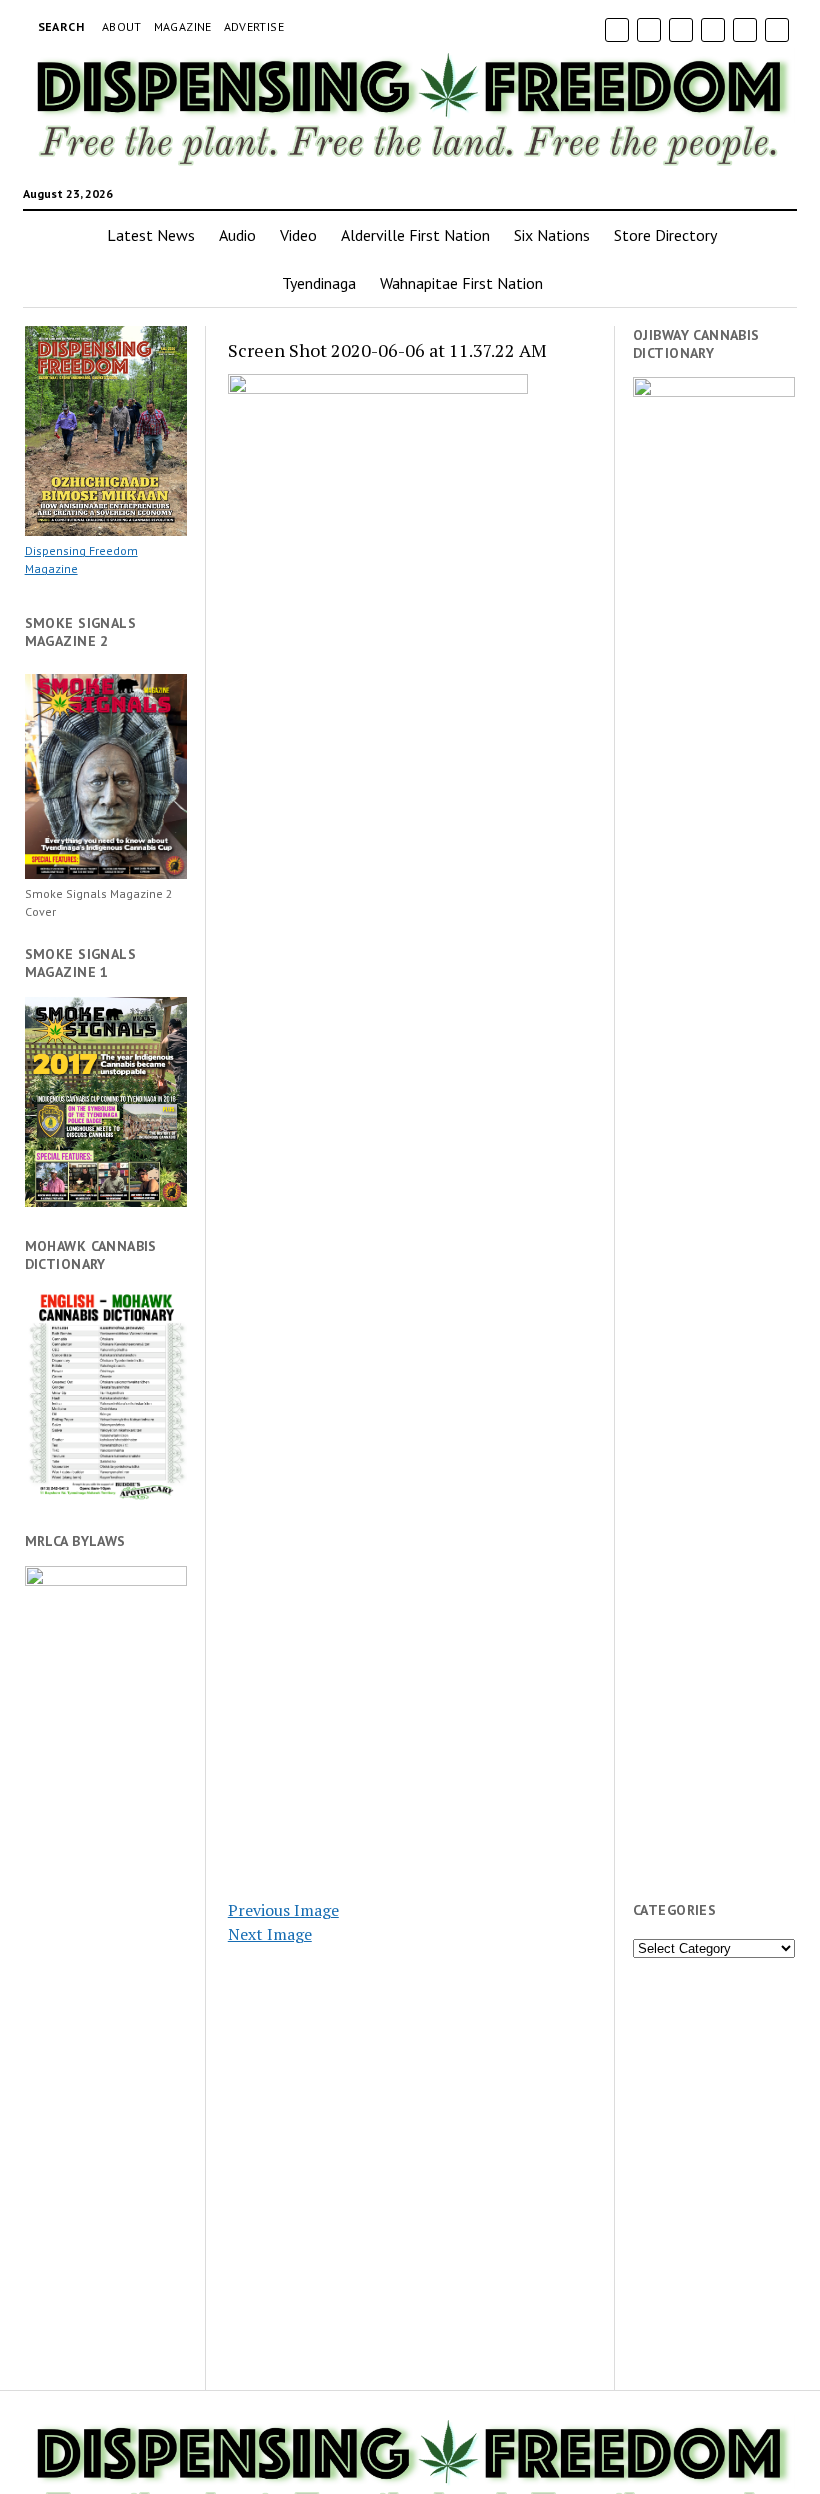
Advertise (254, 26)
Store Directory (665, 235)
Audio (237, 235)
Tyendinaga (319, 283)
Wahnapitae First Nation (461, 283)
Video (298, 235)
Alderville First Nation (415, 235)
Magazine (183, 26)
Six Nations (552, 235)
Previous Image (283, 1910)
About (122, 26)
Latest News (151, 235)
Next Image (270, 1934)
